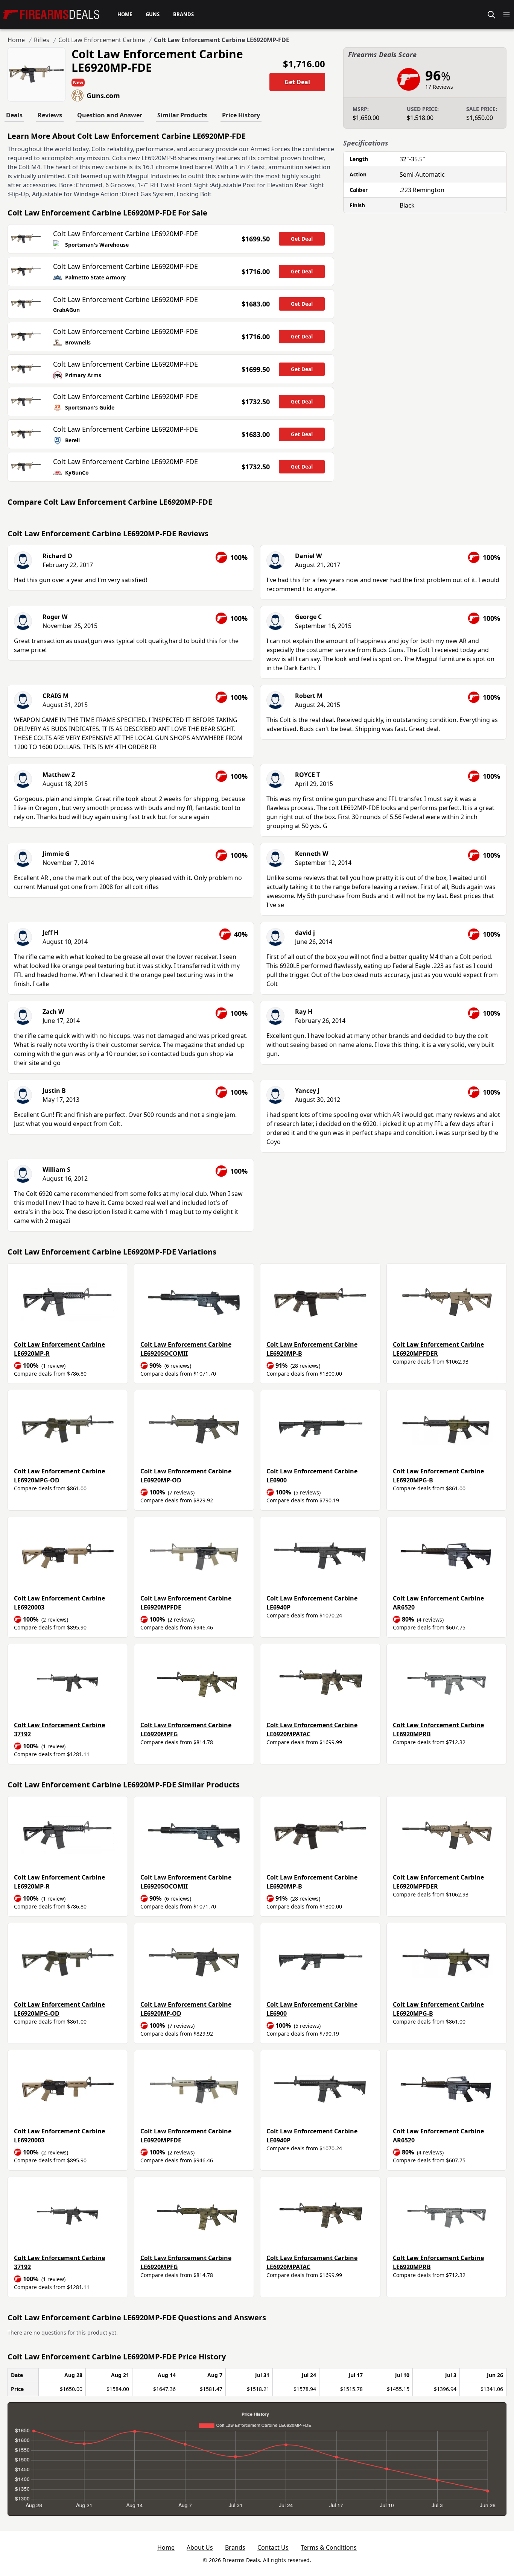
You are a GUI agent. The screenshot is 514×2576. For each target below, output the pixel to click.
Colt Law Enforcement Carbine (102, 40)
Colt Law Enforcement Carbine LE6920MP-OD (186, 1476)
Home (16, 40)
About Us (200, 2547)
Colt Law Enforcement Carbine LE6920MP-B (312, 1349)
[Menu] (506, 15)
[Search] (491, 15)
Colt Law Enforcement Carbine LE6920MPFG (186, 1729)
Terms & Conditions (329, 2547)
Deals (14, 115)
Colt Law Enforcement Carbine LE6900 (312, 1476)
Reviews (50, 115)
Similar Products (182, 115)
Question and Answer (110, 115)
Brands (235, 2547)
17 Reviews (439, 87)
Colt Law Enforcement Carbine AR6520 (438, 1603)
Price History (241, 115)
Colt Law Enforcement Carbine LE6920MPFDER (438, 1349)
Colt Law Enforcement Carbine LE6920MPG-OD (59, 1476)
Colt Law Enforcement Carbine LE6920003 (59, 1603)
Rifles (42, 40)
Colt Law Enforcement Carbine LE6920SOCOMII (186, 1349)
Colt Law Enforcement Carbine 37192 (59, 1729)
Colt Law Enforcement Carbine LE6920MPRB (438, 1729)
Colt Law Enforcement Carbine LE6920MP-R (59, 1349)
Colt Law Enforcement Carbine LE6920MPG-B (438, 1476)
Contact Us (273, 2547)
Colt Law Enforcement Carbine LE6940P (312, 1603)
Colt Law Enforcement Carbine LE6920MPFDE (186, 1603)
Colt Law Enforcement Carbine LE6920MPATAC (312, 1729)
